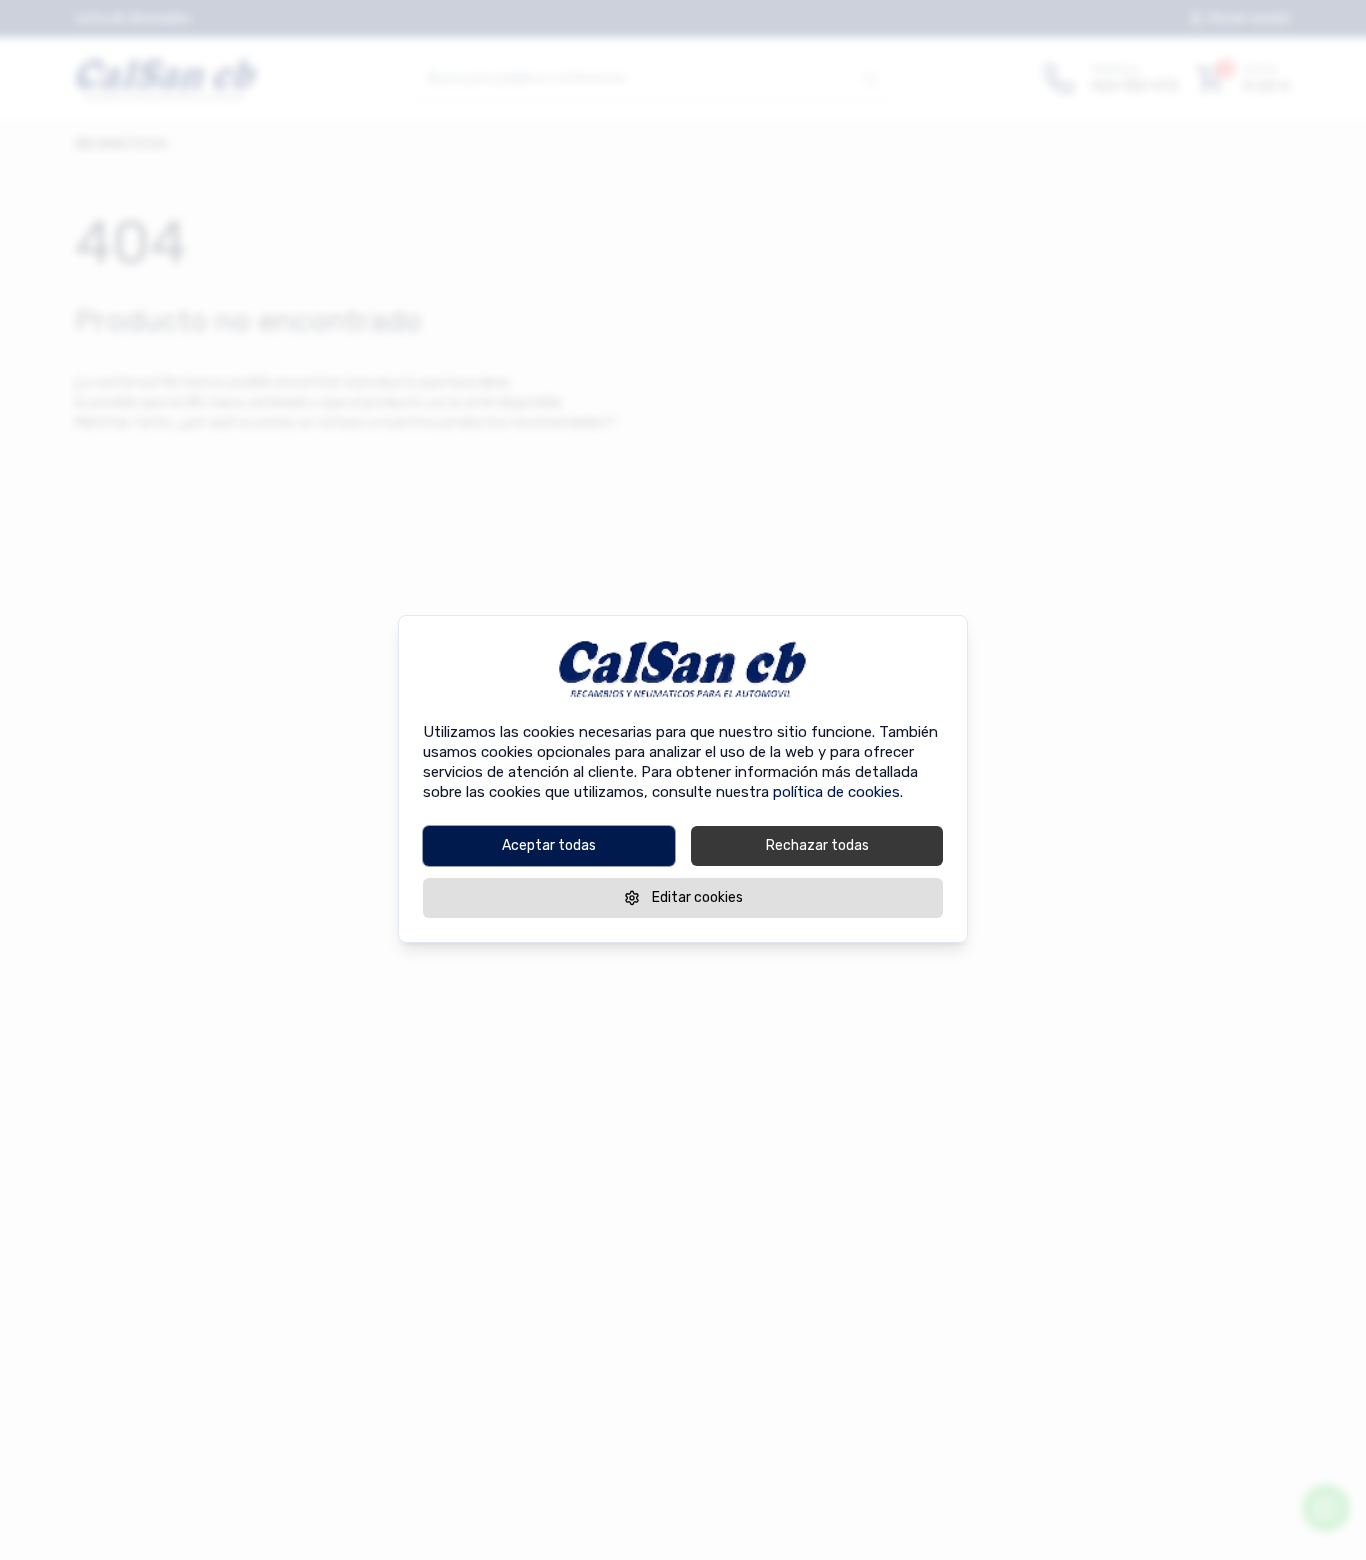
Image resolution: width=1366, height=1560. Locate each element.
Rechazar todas (817, 844)
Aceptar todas (549, 844)
